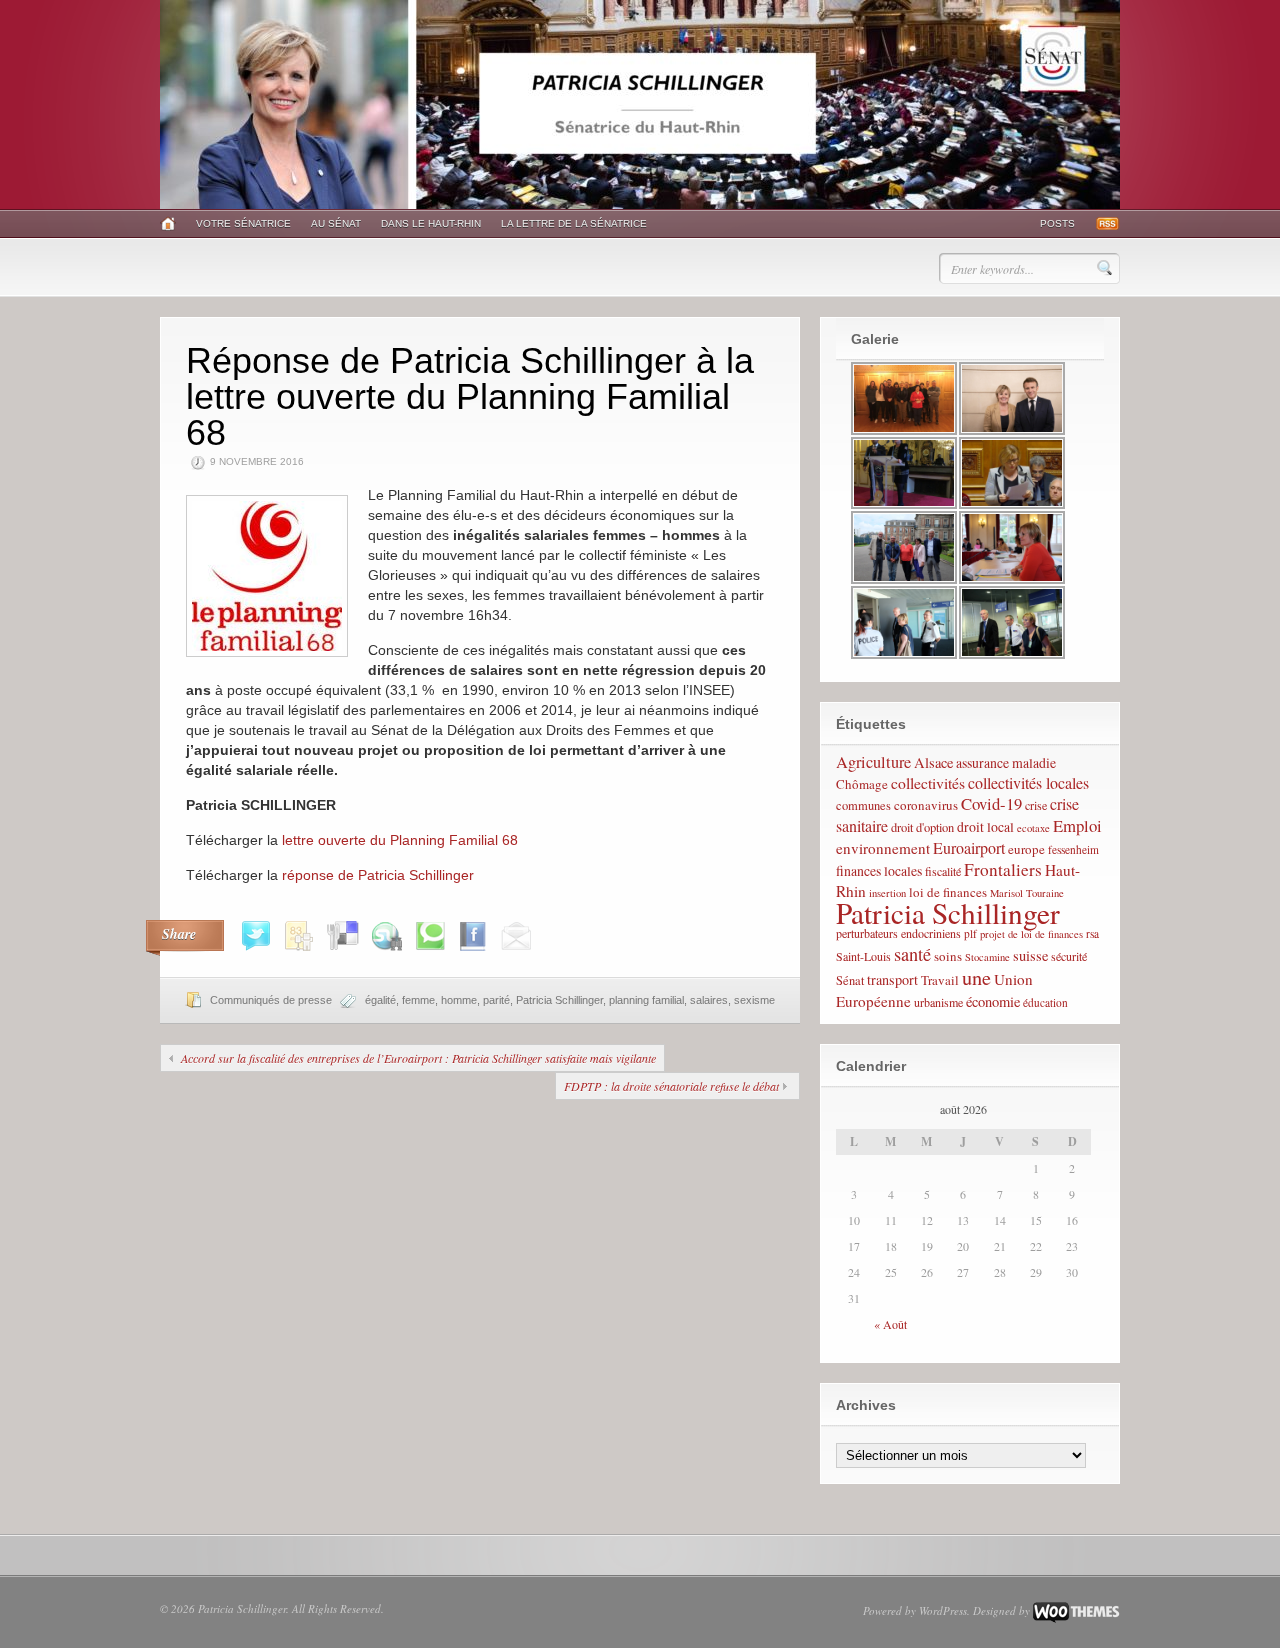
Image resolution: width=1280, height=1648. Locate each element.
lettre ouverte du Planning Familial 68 (400, 840)
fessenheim (1073, 849)
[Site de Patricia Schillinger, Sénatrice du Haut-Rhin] (640, 205)
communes (863, 805)
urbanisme (938, 1002)
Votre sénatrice (243, 223)
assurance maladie (1006, 762)
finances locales (879, 870)
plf (970, 933)
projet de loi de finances (1031, 934)
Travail (940, 980)
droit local (985, 826)
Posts (1057, 223)
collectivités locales (1028, 782)
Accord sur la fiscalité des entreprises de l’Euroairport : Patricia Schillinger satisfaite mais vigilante (418, 1058)
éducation (1045, 1002)
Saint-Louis (863, 956)
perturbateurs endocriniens (898, 933)
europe (1026, 849)
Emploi (1077, 825)
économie (993, 1001)
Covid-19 (991, 803)
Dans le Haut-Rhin (431, 223)
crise (1036, 805)
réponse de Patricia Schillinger (378, 875)
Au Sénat (336, 223)
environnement (883, 848)
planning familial (646, 1000)
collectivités (928, 782)
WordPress (943, 1610)
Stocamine (987, 957)
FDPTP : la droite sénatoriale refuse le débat (671, 1086)
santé (912, 954)
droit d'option (922, 827)
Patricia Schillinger (559, 1000)
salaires (709, 1000)
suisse (1030, 955)
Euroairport (969, 847)
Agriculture (873, 762)
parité (496, 1000)
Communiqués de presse (271, 1000)
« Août (890, 1324)
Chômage (862, 784)
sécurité (1069, 956)
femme (418, 1000)
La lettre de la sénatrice (574, 223)
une (976, 977)
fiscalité (943, 871)
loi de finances (948, 892)
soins (948, 956)
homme (459, 1000)
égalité (380, 1000)
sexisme (754, 1000)
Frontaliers (1003, 869)
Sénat (850, 980)
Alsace (933, 762)
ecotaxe (1033, 828)
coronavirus (926, 805)
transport (892, 979)
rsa (1092, 933)
